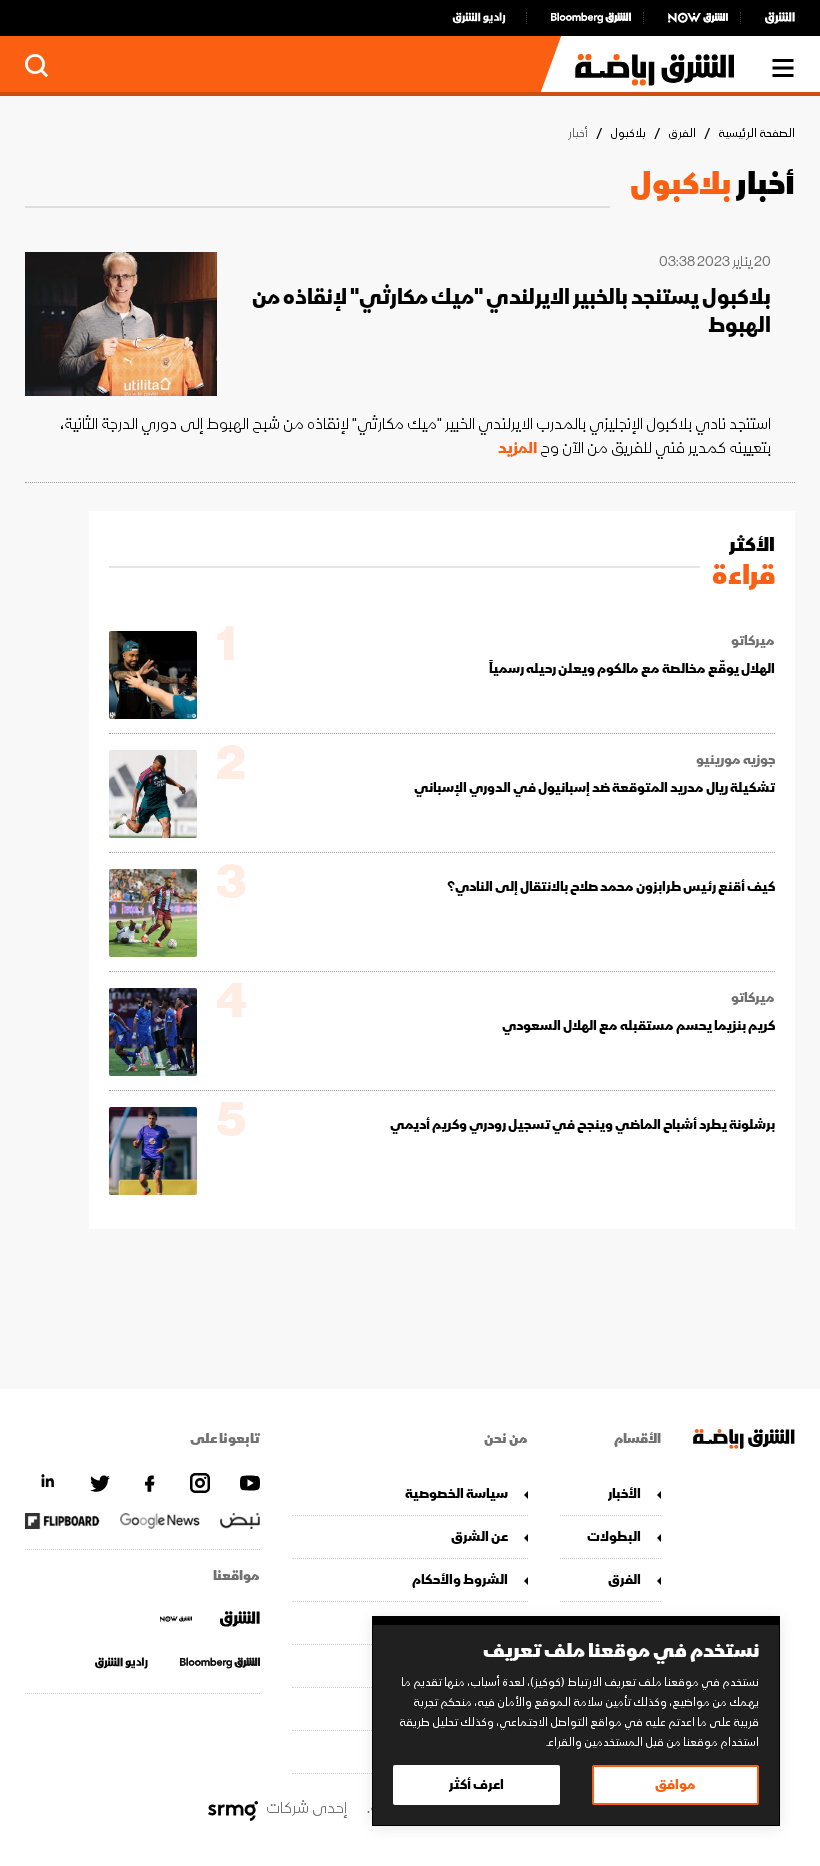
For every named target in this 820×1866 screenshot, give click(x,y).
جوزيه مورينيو (735, 760)
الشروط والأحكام (459, 1579)
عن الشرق (479, 1536)
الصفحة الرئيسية (756, 133)
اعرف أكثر (476, 1784)
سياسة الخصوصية (456, 1493)
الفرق (682, 133)
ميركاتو (753, 641)
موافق (675, 1784)
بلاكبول (628, 133)
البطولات (614, 1536)
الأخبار (624, 1493)
